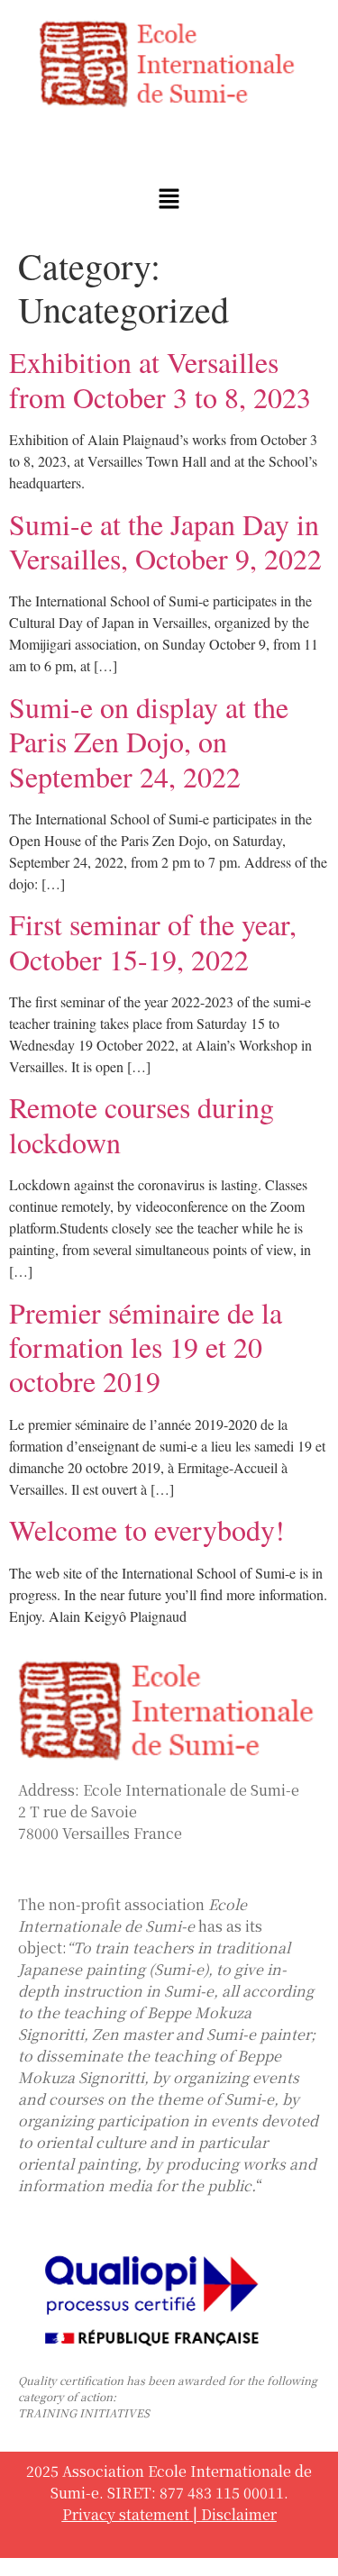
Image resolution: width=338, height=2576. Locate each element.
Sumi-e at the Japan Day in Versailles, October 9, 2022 (165, 541)
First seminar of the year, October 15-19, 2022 (153, 941)
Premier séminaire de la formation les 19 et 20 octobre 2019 (146, 1347)
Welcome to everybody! (147, 1529)
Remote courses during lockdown (142, 1124)
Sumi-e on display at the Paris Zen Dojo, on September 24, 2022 (149, 742)
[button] (169, 200)
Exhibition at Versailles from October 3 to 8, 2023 (160, 379)
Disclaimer (239, 2514)
